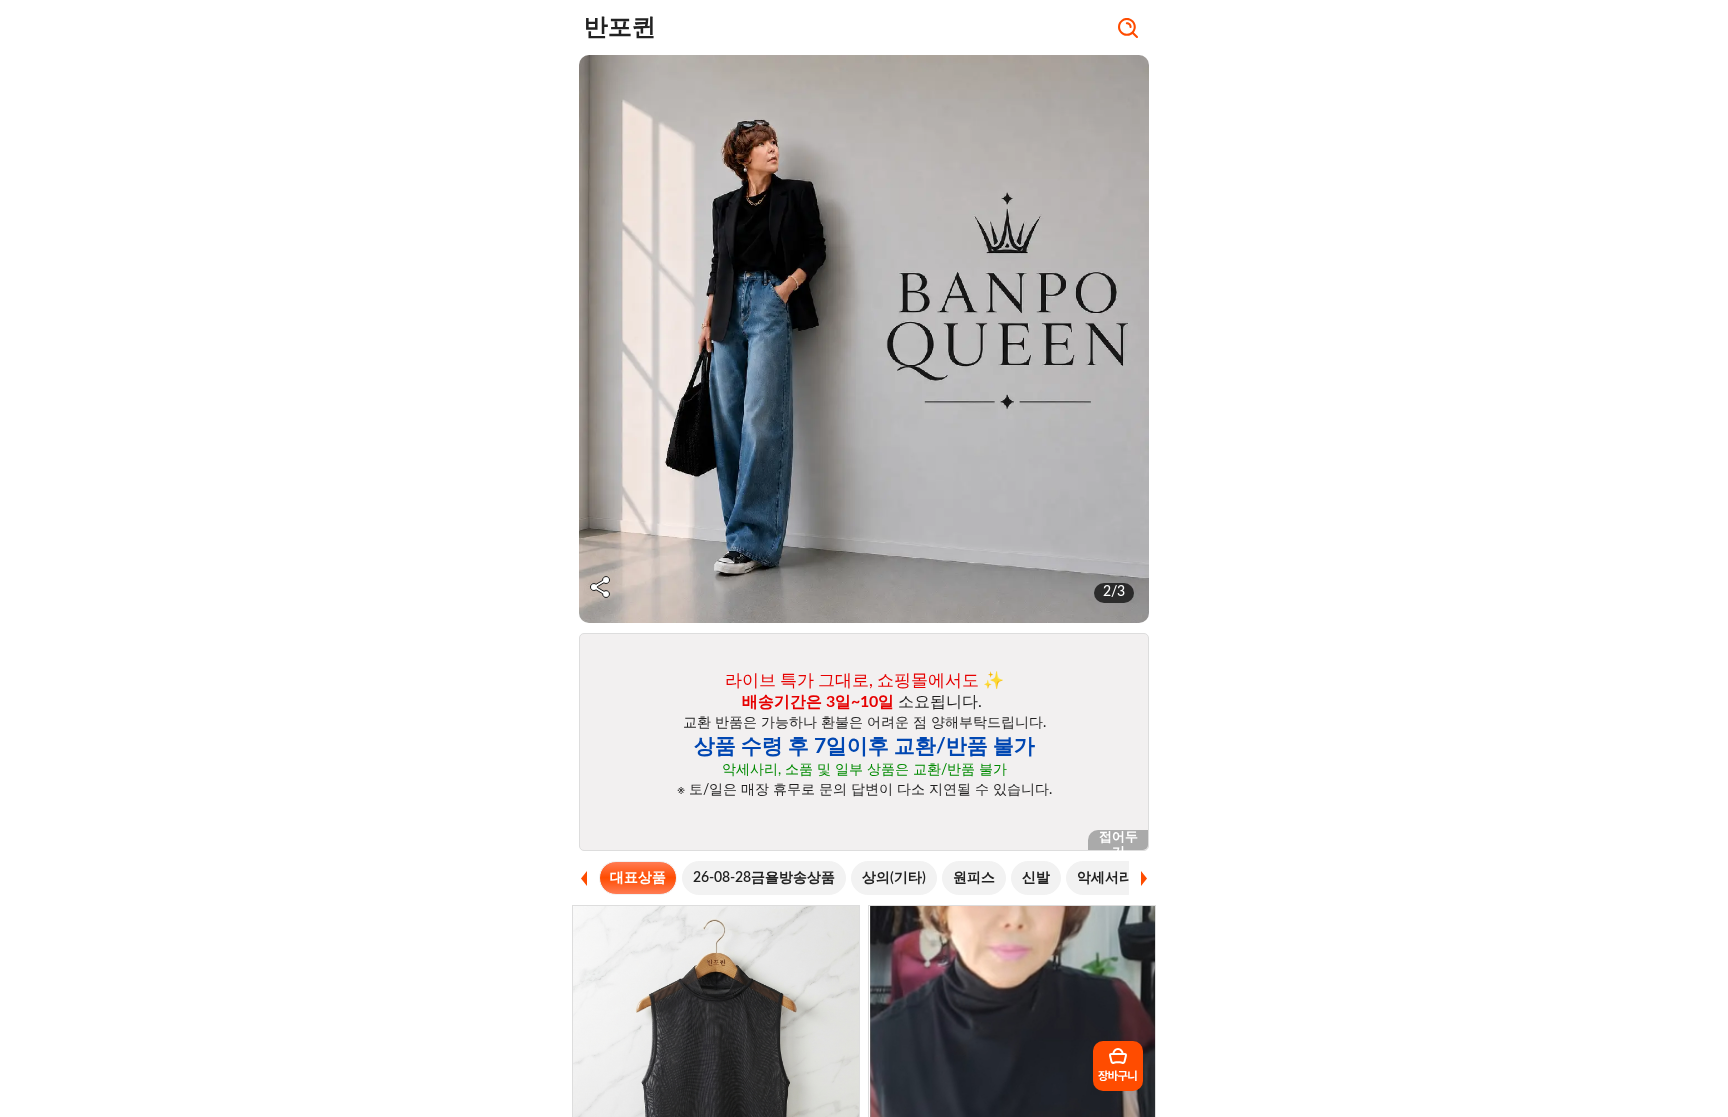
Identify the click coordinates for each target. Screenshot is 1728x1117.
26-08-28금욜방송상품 (764, 878)
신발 (1036, 878)
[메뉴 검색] (1128, 30)
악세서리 (1105, 878)
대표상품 (638, 878)
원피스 (974, 878)
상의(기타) (894, 878)
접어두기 (1118, 840)
